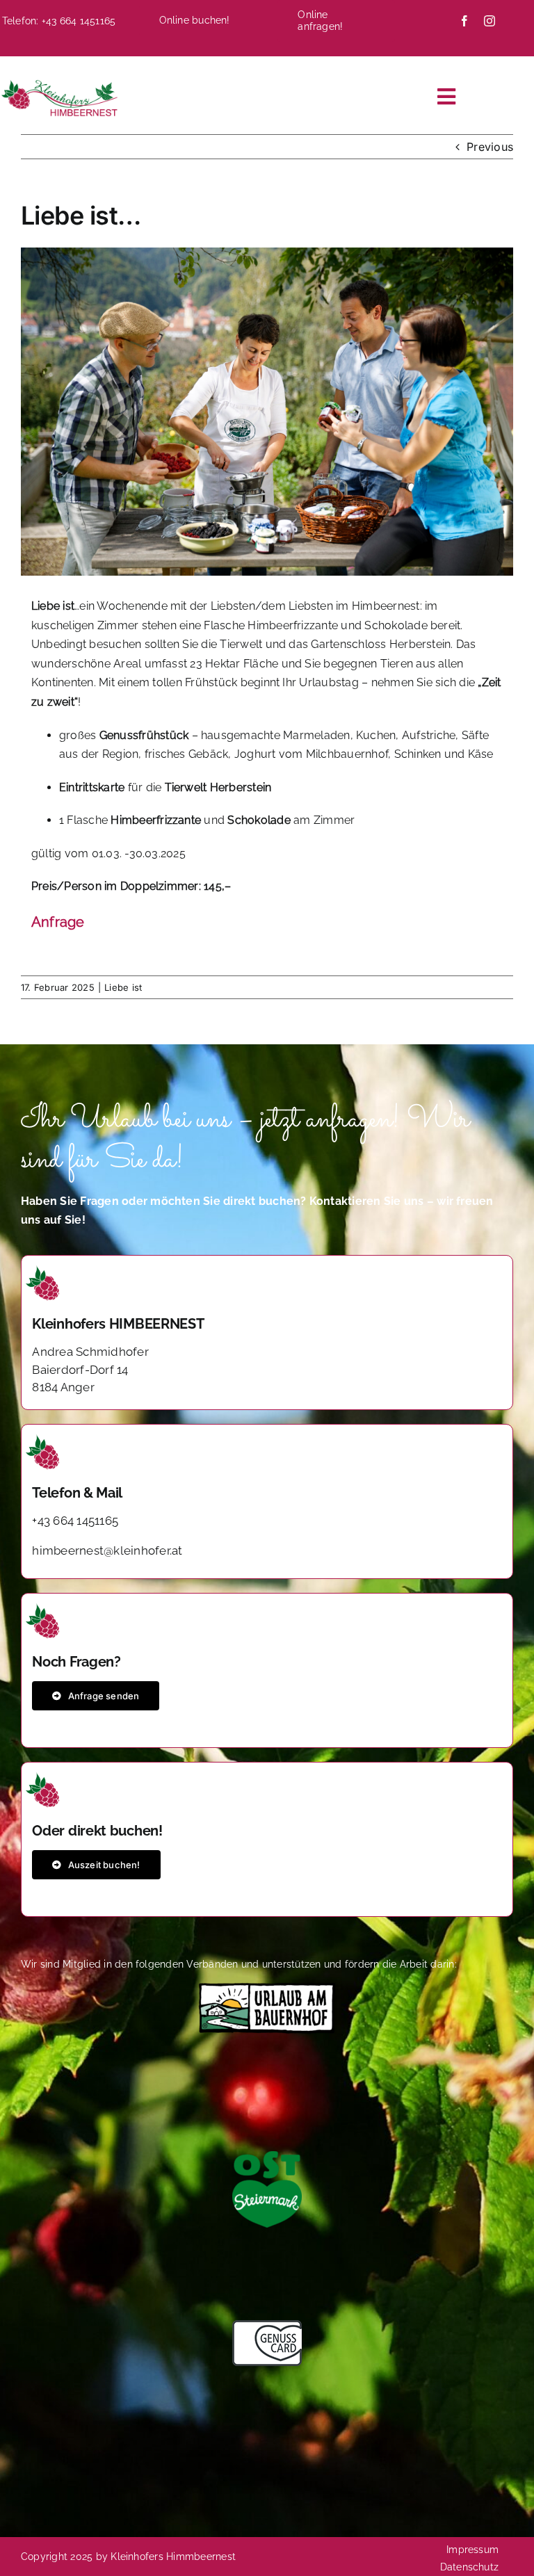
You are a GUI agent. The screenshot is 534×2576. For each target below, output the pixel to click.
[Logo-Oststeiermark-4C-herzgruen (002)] (267, 2157)
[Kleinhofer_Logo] (59, 83)
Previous (490, 147)
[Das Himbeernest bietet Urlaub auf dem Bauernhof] (267, 1988)
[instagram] (489, 21)
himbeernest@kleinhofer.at (107, 1550)
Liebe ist (123, 987)
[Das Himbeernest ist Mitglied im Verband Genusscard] (267, 2326)
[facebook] (464, 21)
